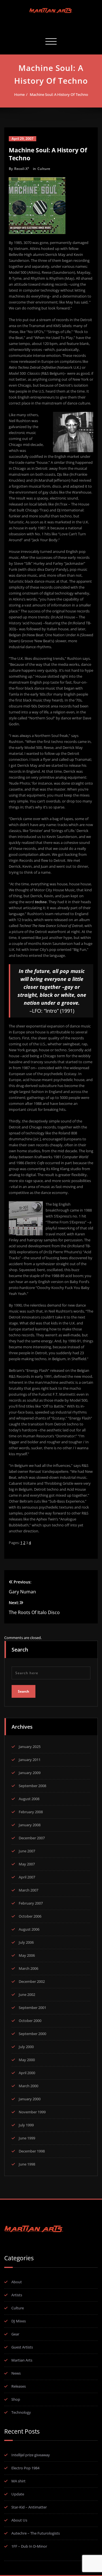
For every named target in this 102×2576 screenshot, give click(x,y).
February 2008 (31, 1812)
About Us (19, 2520)
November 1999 (32, 2112)
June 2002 (27, 1994)
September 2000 (32, 2034)
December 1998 (32, 2151)
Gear (15, 2334)
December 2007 (32, 1838)
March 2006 (28, 1968)
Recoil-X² (22, 169)
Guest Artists (22, 2347)
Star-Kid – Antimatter (29, 2507)
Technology (21, 2412)
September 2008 (32, 1786)
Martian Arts (22, 2360)
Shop (16, 2399)
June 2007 (27, 1851)
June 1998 (27, 2164)
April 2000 (27, 2073)
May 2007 (27, 1864)
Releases (19, 2386)
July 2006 (26, 1942)
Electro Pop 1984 (25, 2468)
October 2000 (30, 2021)
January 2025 (30, 1747)
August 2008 (29, 1799)
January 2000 (30, 2099)
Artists (17, 2295)
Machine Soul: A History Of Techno (59, 94)
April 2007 (27, 1877)
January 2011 (30, 1760)
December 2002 (32, 1981)
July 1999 (26, 2125)
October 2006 (30, 1916)
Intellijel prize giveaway (31, 2455)
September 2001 (32, 2008)
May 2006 (27, 1955)
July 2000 (26, 2047)
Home (19, 94)
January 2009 (30, 1773)
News (16, 2373)
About (17, 2282)
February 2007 (31, 1903)
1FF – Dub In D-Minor (29, 2546)
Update (18, 2494)
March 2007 (28, 1890)
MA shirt (18, 2481)
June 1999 (27, 2138)
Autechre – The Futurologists (36, 2533)
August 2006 (29, 1929)
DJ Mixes (19, 2321)
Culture (44, 169)
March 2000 (28, 2086)
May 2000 (27, 2060)
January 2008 (30, 1825)
